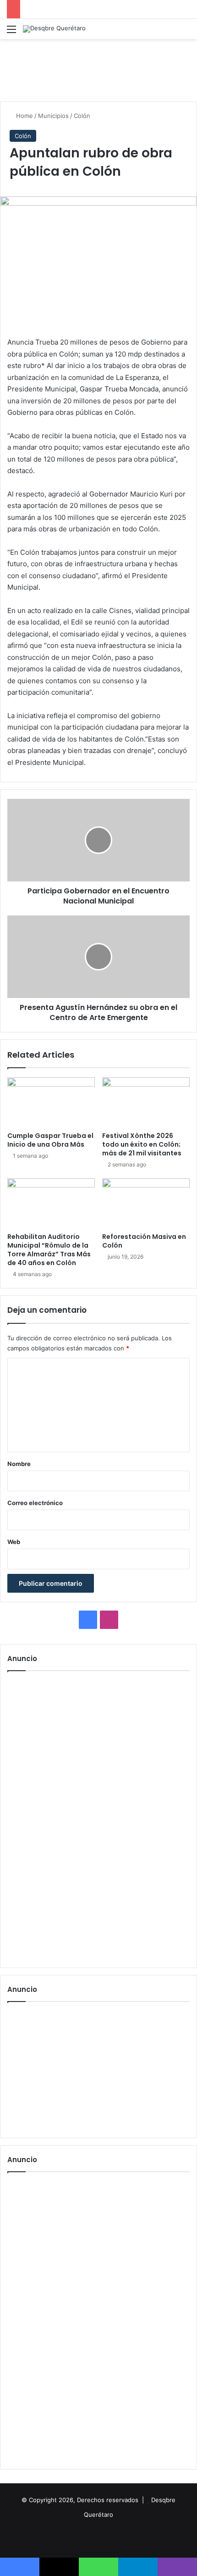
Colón (82, 116)
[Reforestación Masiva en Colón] (146, 1203)
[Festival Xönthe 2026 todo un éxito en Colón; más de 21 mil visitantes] (146, 1102)
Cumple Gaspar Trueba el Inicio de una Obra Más (50, 1140)
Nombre (19, 1464)
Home (24, 116)
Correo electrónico (35, 1503)
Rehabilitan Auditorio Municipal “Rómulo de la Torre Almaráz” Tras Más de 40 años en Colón (49, 1250)
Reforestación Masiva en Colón (144, 1241)
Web (14, 1542)
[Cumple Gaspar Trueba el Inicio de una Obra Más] (51, 1102)
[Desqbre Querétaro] (54, 29)
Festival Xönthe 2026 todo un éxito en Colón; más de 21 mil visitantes (142, 1144)
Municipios (53, 116)
